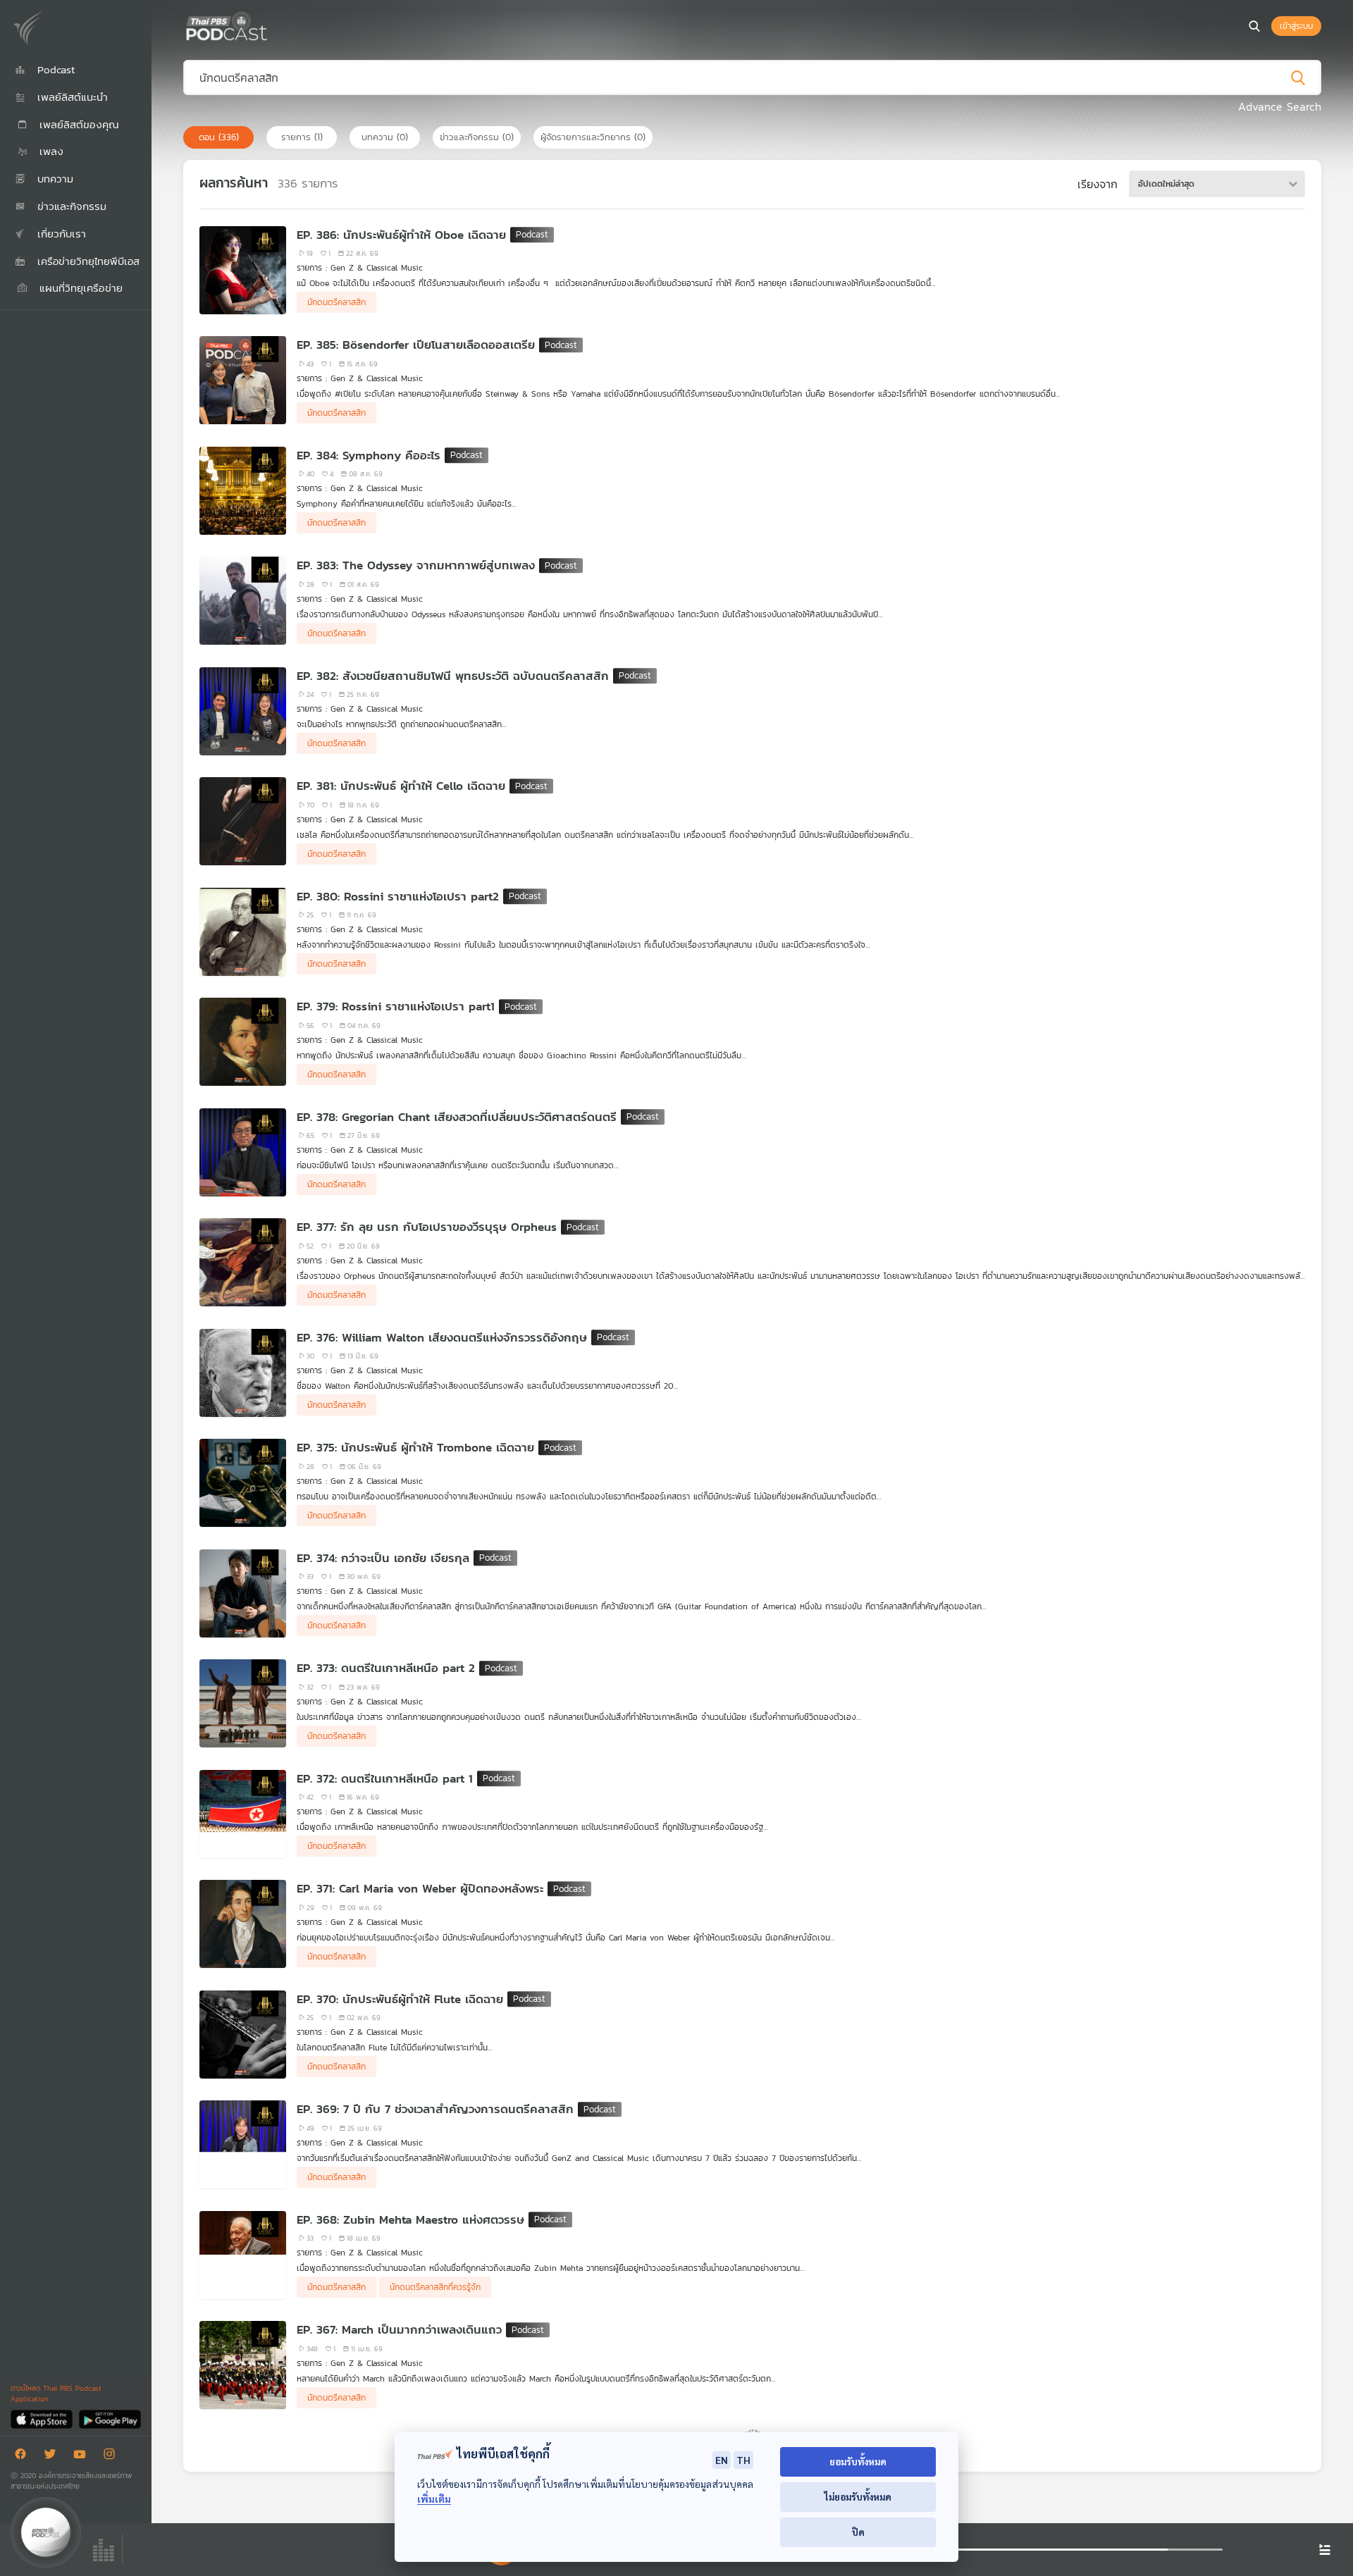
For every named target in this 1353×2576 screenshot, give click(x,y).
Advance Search (1280, 106)
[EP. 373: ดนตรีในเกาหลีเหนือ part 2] (243, 1703)
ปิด (858, 2532)
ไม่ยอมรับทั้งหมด (858, 2497)
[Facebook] (24, 2457)
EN (722, 2460)
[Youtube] (83, 2457)
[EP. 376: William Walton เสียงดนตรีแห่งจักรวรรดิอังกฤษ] (243, 1373)
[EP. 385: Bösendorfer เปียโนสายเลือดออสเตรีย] (243, 380)
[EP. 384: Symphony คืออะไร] (243, 491)
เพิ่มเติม (434, 2499)
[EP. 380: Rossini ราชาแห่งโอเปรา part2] (243, 932)
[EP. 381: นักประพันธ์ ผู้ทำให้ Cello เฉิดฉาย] (243, 821)
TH (743, 2460)
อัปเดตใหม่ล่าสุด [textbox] (1166, 184)
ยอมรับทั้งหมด (858, 2462)
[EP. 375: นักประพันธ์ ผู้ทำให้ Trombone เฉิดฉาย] (243, 1483)
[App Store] (43, 2419)
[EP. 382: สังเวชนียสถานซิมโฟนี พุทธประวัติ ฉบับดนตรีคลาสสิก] (243, 711)
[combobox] (1217, 184)
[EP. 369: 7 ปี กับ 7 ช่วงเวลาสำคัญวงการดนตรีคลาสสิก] (243, 2144)
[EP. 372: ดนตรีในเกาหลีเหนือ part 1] (243, 1814)
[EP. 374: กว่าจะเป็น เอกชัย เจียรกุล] (243, 1593)
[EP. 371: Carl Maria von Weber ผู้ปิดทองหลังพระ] (243, 1924)
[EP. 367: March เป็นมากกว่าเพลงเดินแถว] (243, 2365)
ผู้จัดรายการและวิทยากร (593, 137)
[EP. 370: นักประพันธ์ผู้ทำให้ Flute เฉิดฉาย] (243, 2035)
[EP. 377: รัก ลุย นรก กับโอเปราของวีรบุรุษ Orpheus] (243, 1262)
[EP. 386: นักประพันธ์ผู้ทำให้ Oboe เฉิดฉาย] (243, 270)
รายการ (302, 137)
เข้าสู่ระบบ (1296, 26)
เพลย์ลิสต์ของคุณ (77, 124)
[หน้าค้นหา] (1254, 26)
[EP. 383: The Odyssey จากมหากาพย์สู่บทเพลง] (243, 601)
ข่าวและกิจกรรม (477, 137)
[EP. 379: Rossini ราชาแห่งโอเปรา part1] (243, 1042)
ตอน (219, 137)
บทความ (385, 137)
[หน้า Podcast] (271, 25)
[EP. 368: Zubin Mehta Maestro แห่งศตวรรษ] (243, 2255)
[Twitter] (54, 2457)
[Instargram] (113, 2457)
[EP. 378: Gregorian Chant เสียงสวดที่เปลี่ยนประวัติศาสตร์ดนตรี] (243, 1152)
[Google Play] (110, 2419)
